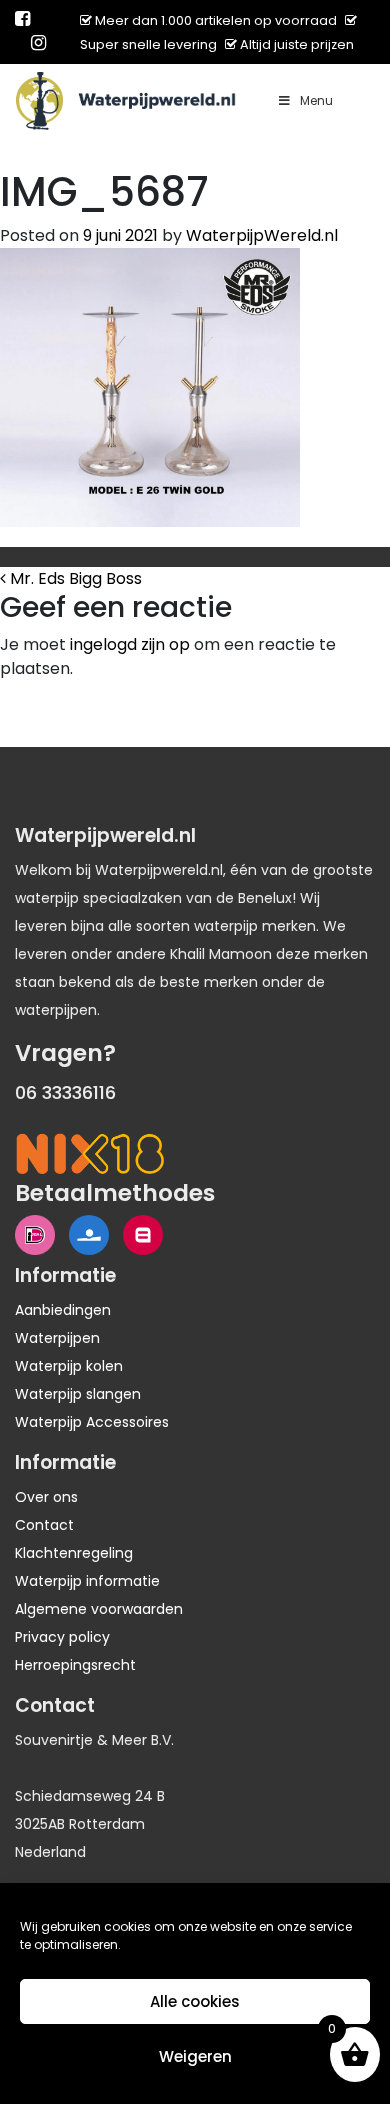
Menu (316, 100)
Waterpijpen (57, 1338)
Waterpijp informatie (87, 1581)
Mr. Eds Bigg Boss (74, 578)
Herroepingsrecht (75, 1665)
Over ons (46, 1497)
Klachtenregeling (74, 1553)
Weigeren (195, 2056)
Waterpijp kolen (69, 1366)
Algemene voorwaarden (99, 1609)
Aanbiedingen (63, 1310)
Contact (44, 1525)
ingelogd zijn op (130, 644)
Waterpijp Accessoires (92, 1422)
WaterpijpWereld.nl (262, 235)
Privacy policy (62, 1637)
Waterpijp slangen (78, 1394)
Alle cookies (195, 2001)
